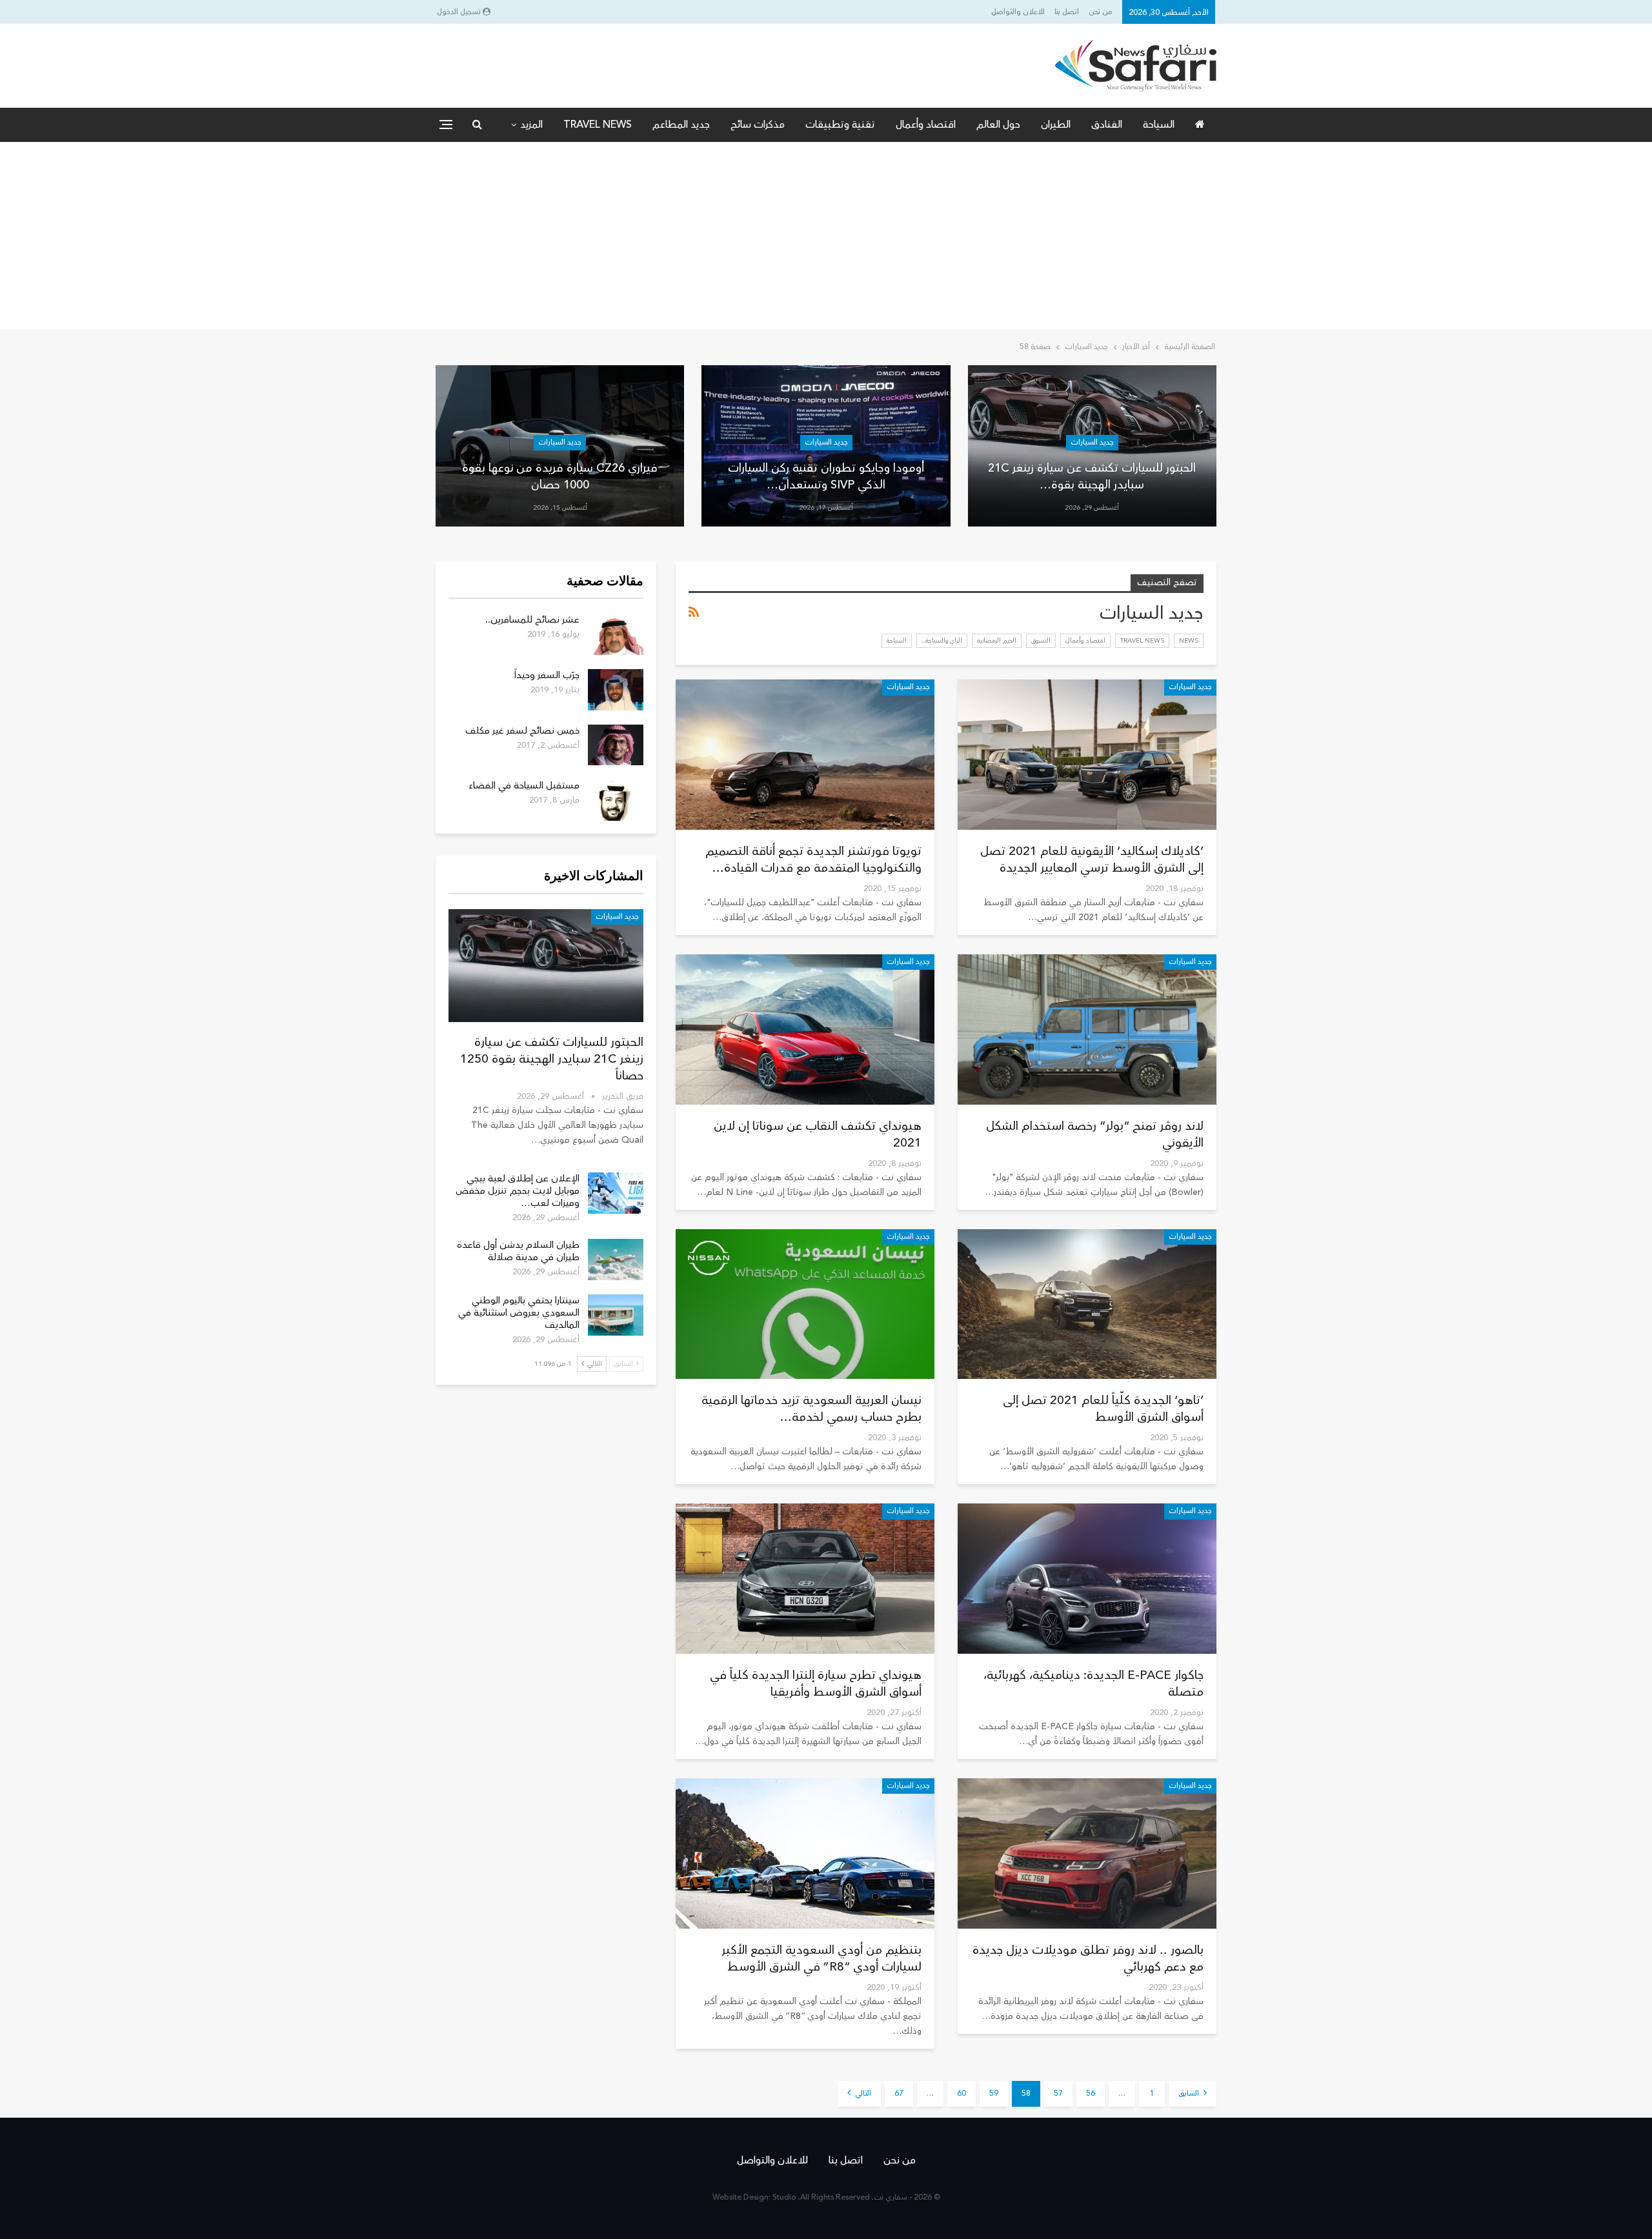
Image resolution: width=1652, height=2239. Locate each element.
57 (1058, 2093)
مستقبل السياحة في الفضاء (524, 786)
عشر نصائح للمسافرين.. (532, 620)
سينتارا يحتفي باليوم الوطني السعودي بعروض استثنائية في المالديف (519, 1313)
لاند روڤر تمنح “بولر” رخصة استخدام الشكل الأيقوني (1095, 1134)
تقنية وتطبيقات (840, 125)
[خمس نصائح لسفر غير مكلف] (616, 745)
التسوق (1041, 641)
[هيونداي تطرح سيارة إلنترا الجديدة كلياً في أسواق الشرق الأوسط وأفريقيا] (805, 1579)
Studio (784, 2197)
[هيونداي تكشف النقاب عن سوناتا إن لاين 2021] (805, 1029)
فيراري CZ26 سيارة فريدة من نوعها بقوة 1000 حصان (560, 476)
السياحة (1159, 125)
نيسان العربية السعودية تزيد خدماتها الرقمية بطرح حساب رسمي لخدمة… (811, 1409)
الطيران (1056, 125)
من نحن (1101, 12)
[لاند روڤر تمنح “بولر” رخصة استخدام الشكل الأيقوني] (1087, 1029)
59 (994, 2093)
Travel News (598, 125)
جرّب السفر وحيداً (547, 675)
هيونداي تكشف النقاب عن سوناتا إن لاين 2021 (818, 1134)
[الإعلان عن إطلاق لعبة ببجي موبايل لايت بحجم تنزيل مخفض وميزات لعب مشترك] (616, 1193)
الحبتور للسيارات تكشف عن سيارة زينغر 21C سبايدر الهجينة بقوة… (1092, 476)
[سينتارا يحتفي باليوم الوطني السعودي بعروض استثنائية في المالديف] (616, 1315)
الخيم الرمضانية (997, 641)
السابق (1190, 2093)
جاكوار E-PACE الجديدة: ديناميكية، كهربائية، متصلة (1093, 1683)
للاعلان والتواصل (1018, 12)
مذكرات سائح (758, 125)
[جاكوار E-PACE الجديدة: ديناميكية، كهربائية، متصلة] (1087, 1579)
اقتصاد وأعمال (926, 125)
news (1189, 641)
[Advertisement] (826, 239)
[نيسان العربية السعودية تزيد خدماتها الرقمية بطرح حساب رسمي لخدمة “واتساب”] (805, 1304)
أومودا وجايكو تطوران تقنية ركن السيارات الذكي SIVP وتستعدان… (826, 476)
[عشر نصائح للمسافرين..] (616, 634)
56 (1091, 2093)
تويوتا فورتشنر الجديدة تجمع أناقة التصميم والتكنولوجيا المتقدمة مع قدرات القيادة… (813, 859)
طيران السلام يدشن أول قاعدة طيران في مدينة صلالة (518, 1251)
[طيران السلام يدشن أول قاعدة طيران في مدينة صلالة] (616, 1260)
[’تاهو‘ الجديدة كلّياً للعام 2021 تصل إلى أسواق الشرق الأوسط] (1087, 1304)
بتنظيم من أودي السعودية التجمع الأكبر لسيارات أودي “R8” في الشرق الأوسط (821, 1958)
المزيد (531, 125)
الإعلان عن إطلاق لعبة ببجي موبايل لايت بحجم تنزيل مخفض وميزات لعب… (518, 1191)
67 (899, 2093)
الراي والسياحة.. (942, 641)
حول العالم (998, 125)
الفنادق (1107, 125)
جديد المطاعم (681, 125)
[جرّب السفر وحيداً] (616, 690)
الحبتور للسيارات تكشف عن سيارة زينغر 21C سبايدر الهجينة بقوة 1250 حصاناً (552, 1059)
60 (962, 2093)
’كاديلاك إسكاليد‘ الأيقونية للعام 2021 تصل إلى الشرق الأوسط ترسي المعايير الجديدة (1092, 859)
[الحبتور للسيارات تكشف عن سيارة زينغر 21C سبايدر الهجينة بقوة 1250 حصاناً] (546, 966)
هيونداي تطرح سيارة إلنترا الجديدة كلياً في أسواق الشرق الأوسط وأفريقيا (816, 1683)
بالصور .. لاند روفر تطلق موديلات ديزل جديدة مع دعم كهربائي (1088, 1958)
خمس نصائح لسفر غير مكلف (522, 731)
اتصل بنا (1067, 12)
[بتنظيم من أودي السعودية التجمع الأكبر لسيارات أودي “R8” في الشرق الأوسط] (805, 1853)
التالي (862, 2093)
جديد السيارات (1092, 442)
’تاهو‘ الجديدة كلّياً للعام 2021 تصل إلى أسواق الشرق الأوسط (1103, 1409)
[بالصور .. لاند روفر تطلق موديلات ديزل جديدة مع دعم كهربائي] (1087, 1853)
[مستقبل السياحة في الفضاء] (616, 800)
